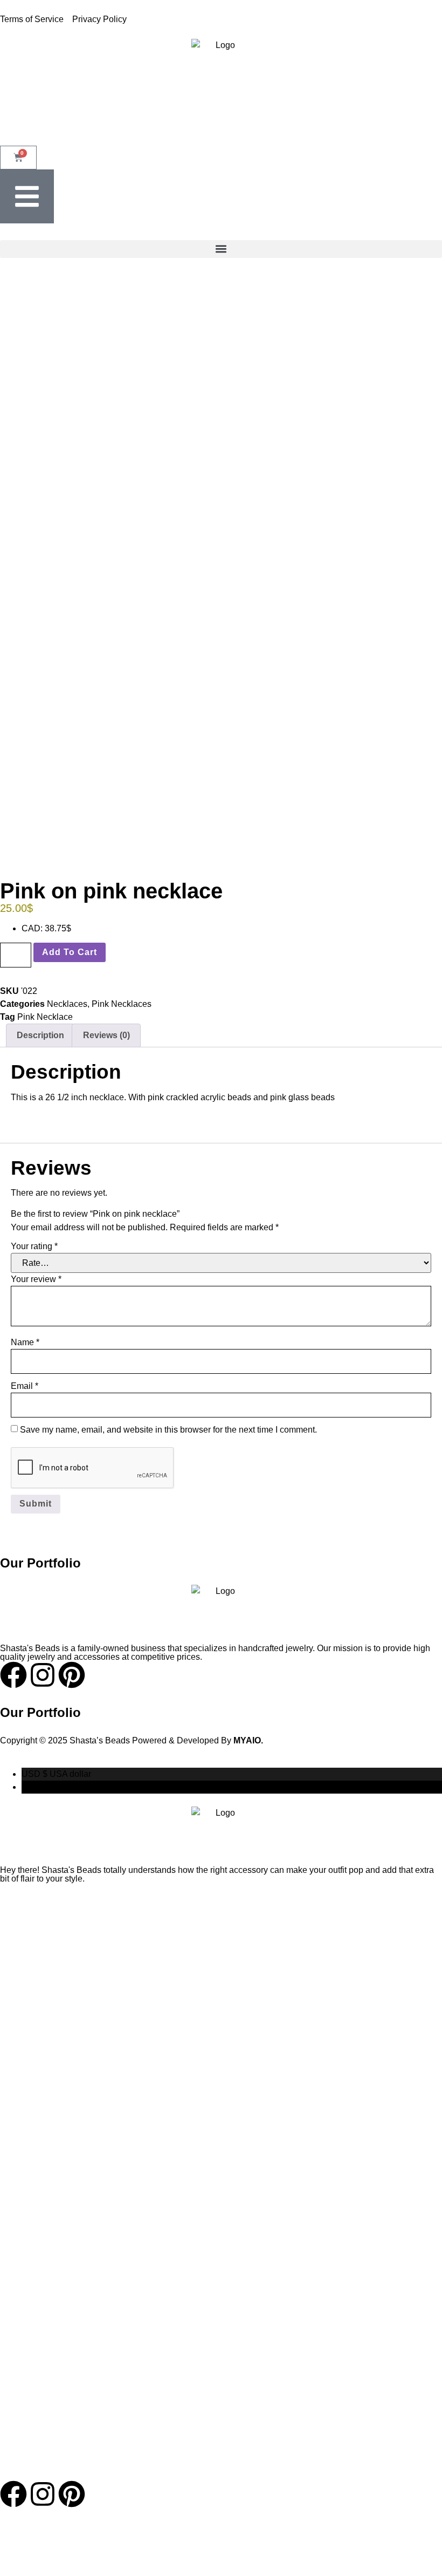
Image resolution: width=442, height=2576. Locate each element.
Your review (36, 1279)
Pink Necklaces (122, 1004)
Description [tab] (40, 1035)
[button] (221, 249)
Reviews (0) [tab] (106, 1035)
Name (25, 1342)
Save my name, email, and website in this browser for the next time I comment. (168, 1430)
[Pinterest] (72, 2494)
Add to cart (70, 952)
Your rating (34, 1246)
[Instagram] (43, 2494)
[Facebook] (13, 2494)
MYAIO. (248, 1740)
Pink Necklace (45, 1017)
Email (25, 1386)
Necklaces (67, 1004)
